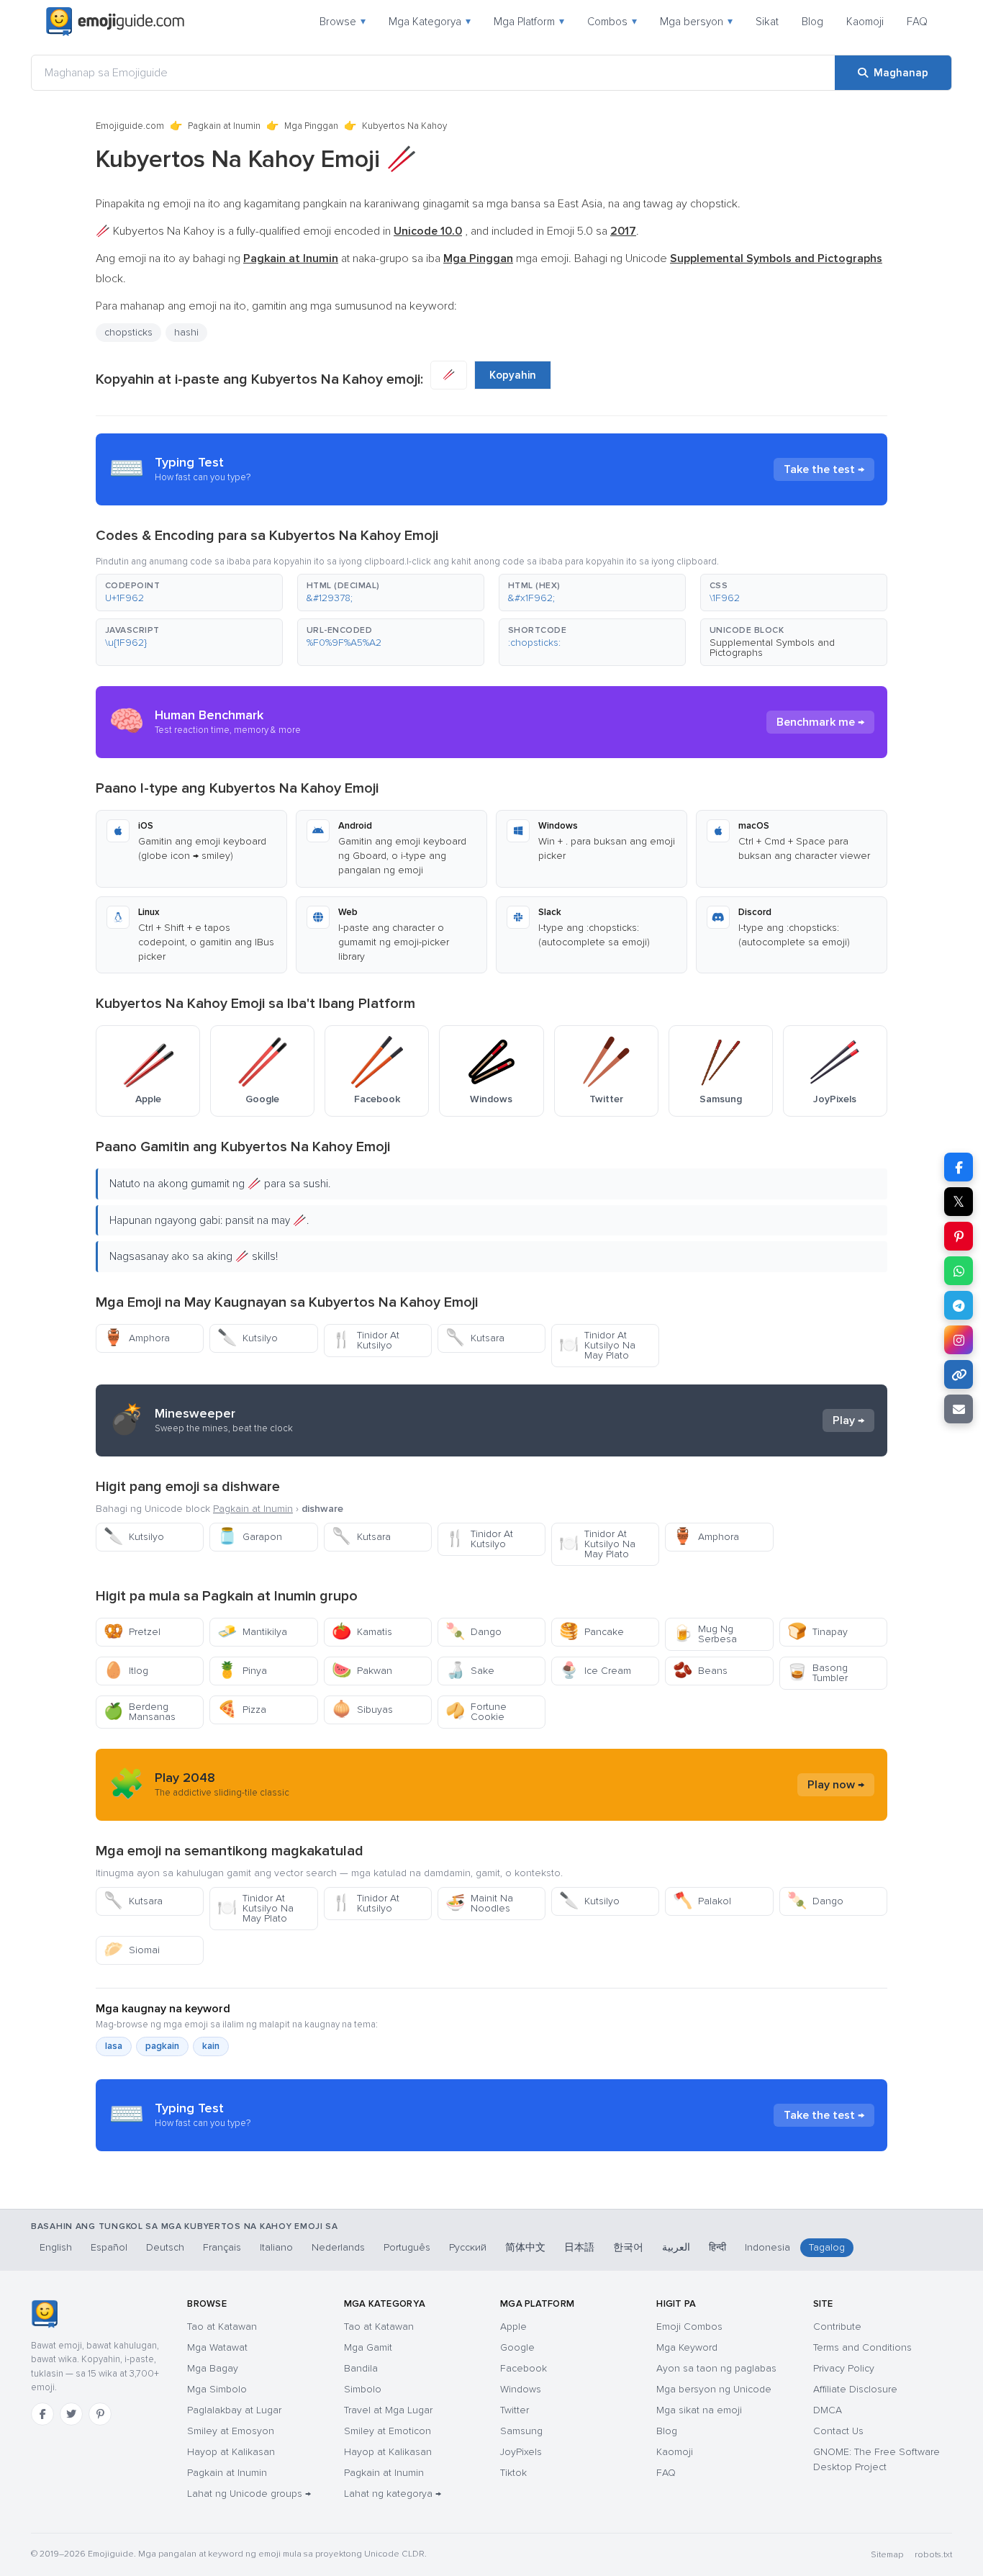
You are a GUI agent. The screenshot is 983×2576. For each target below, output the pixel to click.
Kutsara (475, 1338)
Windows (521, 2389)
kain (211, 2046)
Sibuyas (362, 1710)
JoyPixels (521, 2452)
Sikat (767, 22)
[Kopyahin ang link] (959, 1374)
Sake (470, 1671)
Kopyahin (513, 375)
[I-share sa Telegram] (959, 1305)
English (56, 2247)
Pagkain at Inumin (224, 126)
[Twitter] (71, 2414)
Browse (343, 22)
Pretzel (132, 1632)
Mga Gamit (368, 2347)
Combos (612, 22)
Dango (474, 1632)
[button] (189, 593)
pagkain (162, 2046)
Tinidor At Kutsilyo (366, 1340)
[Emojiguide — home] (115, 22)
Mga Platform (529, 22)
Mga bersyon (696, 22)
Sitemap (887, 2555)
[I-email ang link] (959, 1409)
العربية (676, 2247)
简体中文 (525, 2247)
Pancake (592, 1632)
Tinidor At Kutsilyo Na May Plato (597, 1345)
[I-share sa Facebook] (959, 1167)
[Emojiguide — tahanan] (44, 2314)
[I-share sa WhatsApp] (959, 1271)
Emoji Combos (689, 2327)
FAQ (917, 22)
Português (407, 2247)
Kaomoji (865, 22)
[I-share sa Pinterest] (959, 1236)
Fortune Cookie (476, 1712)
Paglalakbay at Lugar (234, 2410)
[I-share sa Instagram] (959, 1340)
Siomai (132, 1950)
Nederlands (338, 2247)
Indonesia (767, 2247)
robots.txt (933, 2555)
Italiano (276, 2247)
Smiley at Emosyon (231, 2431)
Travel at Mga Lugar (388, 2410)
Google (517, 2347)
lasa (114, 2046)
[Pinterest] (100, 2414)
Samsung (521, 2431)
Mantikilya (252, 1632)
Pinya (242, 1671)
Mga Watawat (217, 2347)
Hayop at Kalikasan (231, 2452)
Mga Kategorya (430, 22)
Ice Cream (595, 1671)
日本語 (579, 2247)
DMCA (828, 2410)
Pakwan (362, 1671)
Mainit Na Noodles (479, 1903)
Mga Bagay (213, 2368)
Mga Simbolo (217, 2389)
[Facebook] (42, 2414)
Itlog (126, 1671)
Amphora (137, 1338)
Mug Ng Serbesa (705, 1634)
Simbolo (363, 2389)
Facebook (524, 2368)
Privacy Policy (844, 2368)
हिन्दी (717, 2247)
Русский (468, 2247)
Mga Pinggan (311, 126)
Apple (513, 2327)
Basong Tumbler (817, 1673)
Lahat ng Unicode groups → (249, 2494)
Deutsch (165, 2247)
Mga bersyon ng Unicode (714, 2389)
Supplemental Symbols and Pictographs (772, 648)
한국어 (628, 2247)
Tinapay (817, 1632)
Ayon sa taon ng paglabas (716, 2368)
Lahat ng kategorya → (393, 2494)
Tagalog (827, 2247)
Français (222, 2247)
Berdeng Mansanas (140, 1712)
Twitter (515, 2410)
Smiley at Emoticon (388, 2431)
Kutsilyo (248, 1338)
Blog (812, 22)
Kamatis (362, 1632)
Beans (700, 1671)
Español (109, 2247)
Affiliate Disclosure (855, 2389)
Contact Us (838, 2431)
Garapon (250, 1537)
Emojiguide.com (130, 126)
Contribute (837, 2327)
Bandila (361, 2368)
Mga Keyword (687, 2347)
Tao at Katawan (222, 2327)
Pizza (242, 1710)
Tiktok (513, 2473)
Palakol (702, 1901)
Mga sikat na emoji (699, 2410)
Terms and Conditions (862, 2347)
